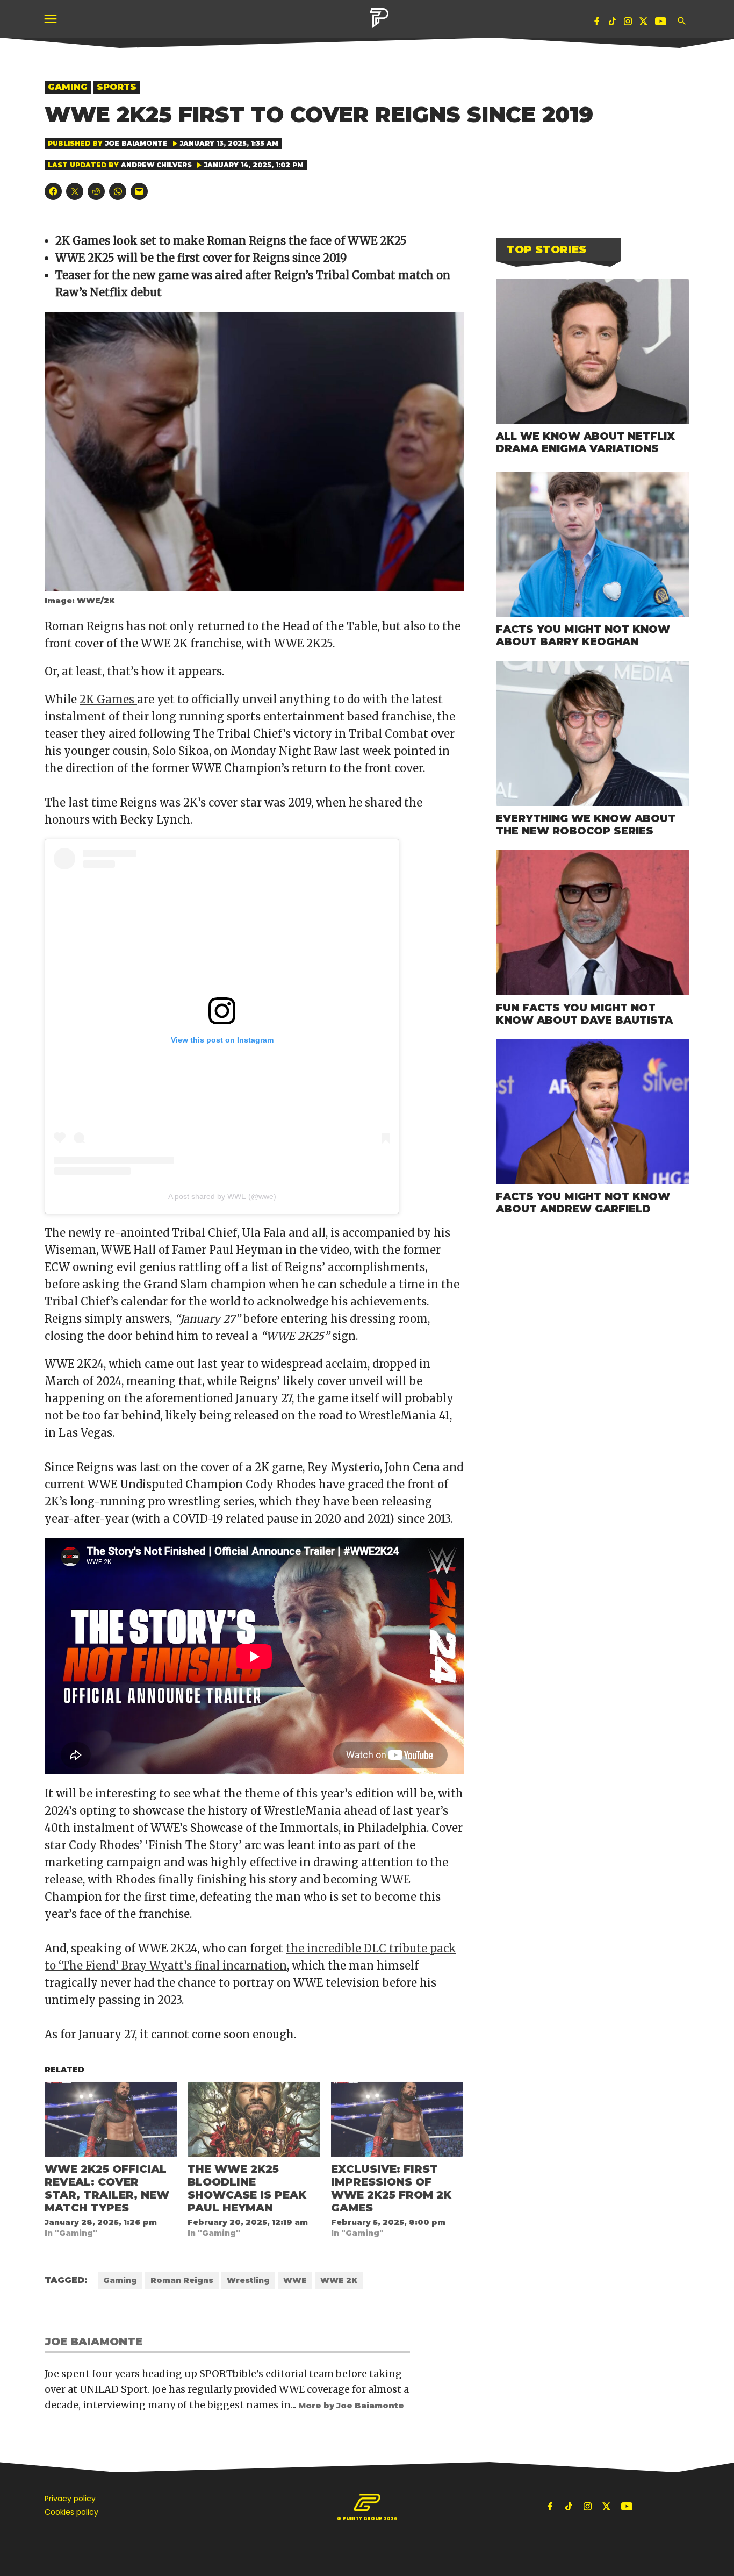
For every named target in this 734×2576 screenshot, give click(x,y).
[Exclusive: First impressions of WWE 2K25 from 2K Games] (397, 2120)
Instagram (628, 23)
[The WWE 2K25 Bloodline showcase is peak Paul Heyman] (254, 2120)
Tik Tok (613, 23)
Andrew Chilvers (156, 165)
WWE (295, 2280)
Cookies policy (71, 2512)
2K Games (108, 699)
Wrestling (248, 2280)
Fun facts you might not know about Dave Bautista (584, 1014)
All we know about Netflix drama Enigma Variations (585, 442)
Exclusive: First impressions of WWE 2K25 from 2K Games (391, 2188)
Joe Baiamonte (136, 143)
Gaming (68, 87)
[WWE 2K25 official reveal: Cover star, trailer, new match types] (111, 2120)
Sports (117, 87)
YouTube (662, 23)
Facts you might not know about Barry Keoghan (583, 635)
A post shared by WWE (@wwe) (222, 1196)
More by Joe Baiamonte (351, 2406)
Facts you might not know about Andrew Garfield (583, 1203)
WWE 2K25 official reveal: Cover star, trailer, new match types (107, 2188)
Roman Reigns (182, 2280)
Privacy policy (70, 2499)
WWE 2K (339, 2280)
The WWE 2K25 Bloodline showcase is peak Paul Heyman (247, 2188)
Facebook (597, 23)
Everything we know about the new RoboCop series (586, 825)
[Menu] (52, 19)
